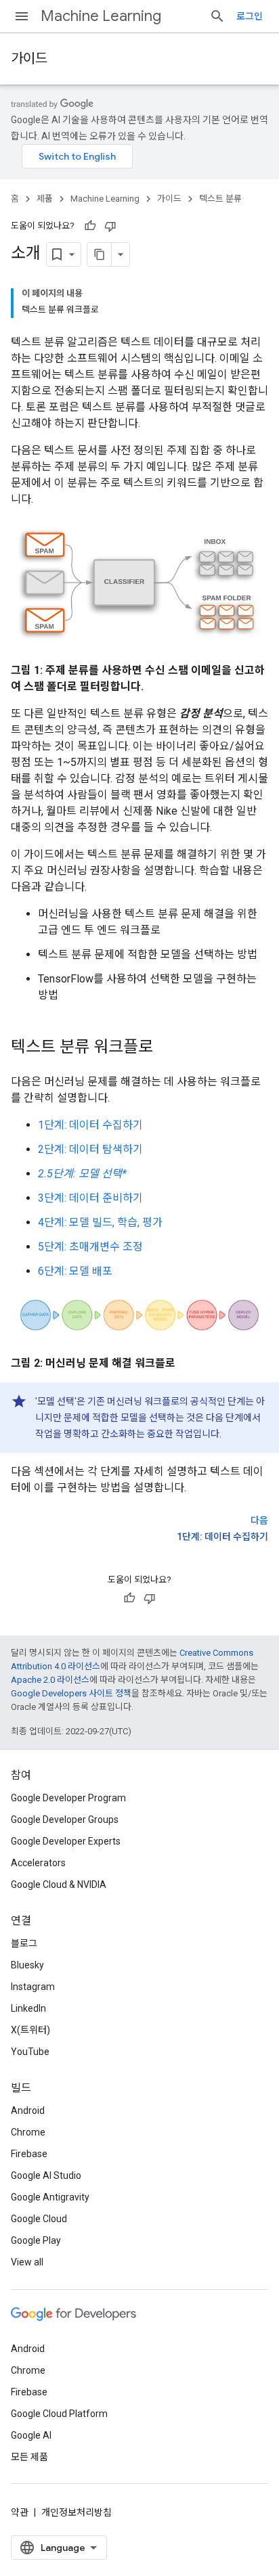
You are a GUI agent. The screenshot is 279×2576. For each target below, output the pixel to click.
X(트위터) (30, 2030)
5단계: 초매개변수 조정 (90, 1247)
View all (27, 2262)
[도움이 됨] (90, 226)
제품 (45, 199)
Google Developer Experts (66, 1841)
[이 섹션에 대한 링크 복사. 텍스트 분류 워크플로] (167, 1048)
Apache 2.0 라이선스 (50, 1680)
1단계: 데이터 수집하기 (90, 1125)
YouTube (30, 2052)
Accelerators (38, 1863)
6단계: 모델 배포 (75, 1271)
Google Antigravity (50, 2197)
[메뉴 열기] (22, 16)
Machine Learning (101, 16)
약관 (20, 2512)
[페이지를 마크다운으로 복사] (100, 254)
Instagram (33, 1987)
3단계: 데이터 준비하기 (90, 1198)
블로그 (24, 1943)
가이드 (29, 59)
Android (28, 2110)
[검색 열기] (217, 16)
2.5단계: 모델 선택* (82, 1174)
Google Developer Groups (65, 1820)
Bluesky (27, 1965)
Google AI (31, 2435)
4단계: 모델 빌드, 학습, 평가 (100, 1222)
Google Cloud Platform (59, 2414)
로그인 (250, 16)
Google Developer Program (68, 1798)
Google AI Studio (46, 2175)
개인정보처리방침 (77, 2512)
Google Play (36, 2240)
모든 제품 (29, 2457)
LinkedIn (28, 2008)
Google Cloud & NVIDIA (59, 1884)
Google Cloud (39, 2219)
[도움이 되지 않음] (110, 226)
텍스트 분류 (220, 199)
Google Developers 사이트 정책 (71, 1693)
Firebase (29, 2154)
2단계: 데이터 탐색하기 (90, 1149)
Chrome (28, 2132)
